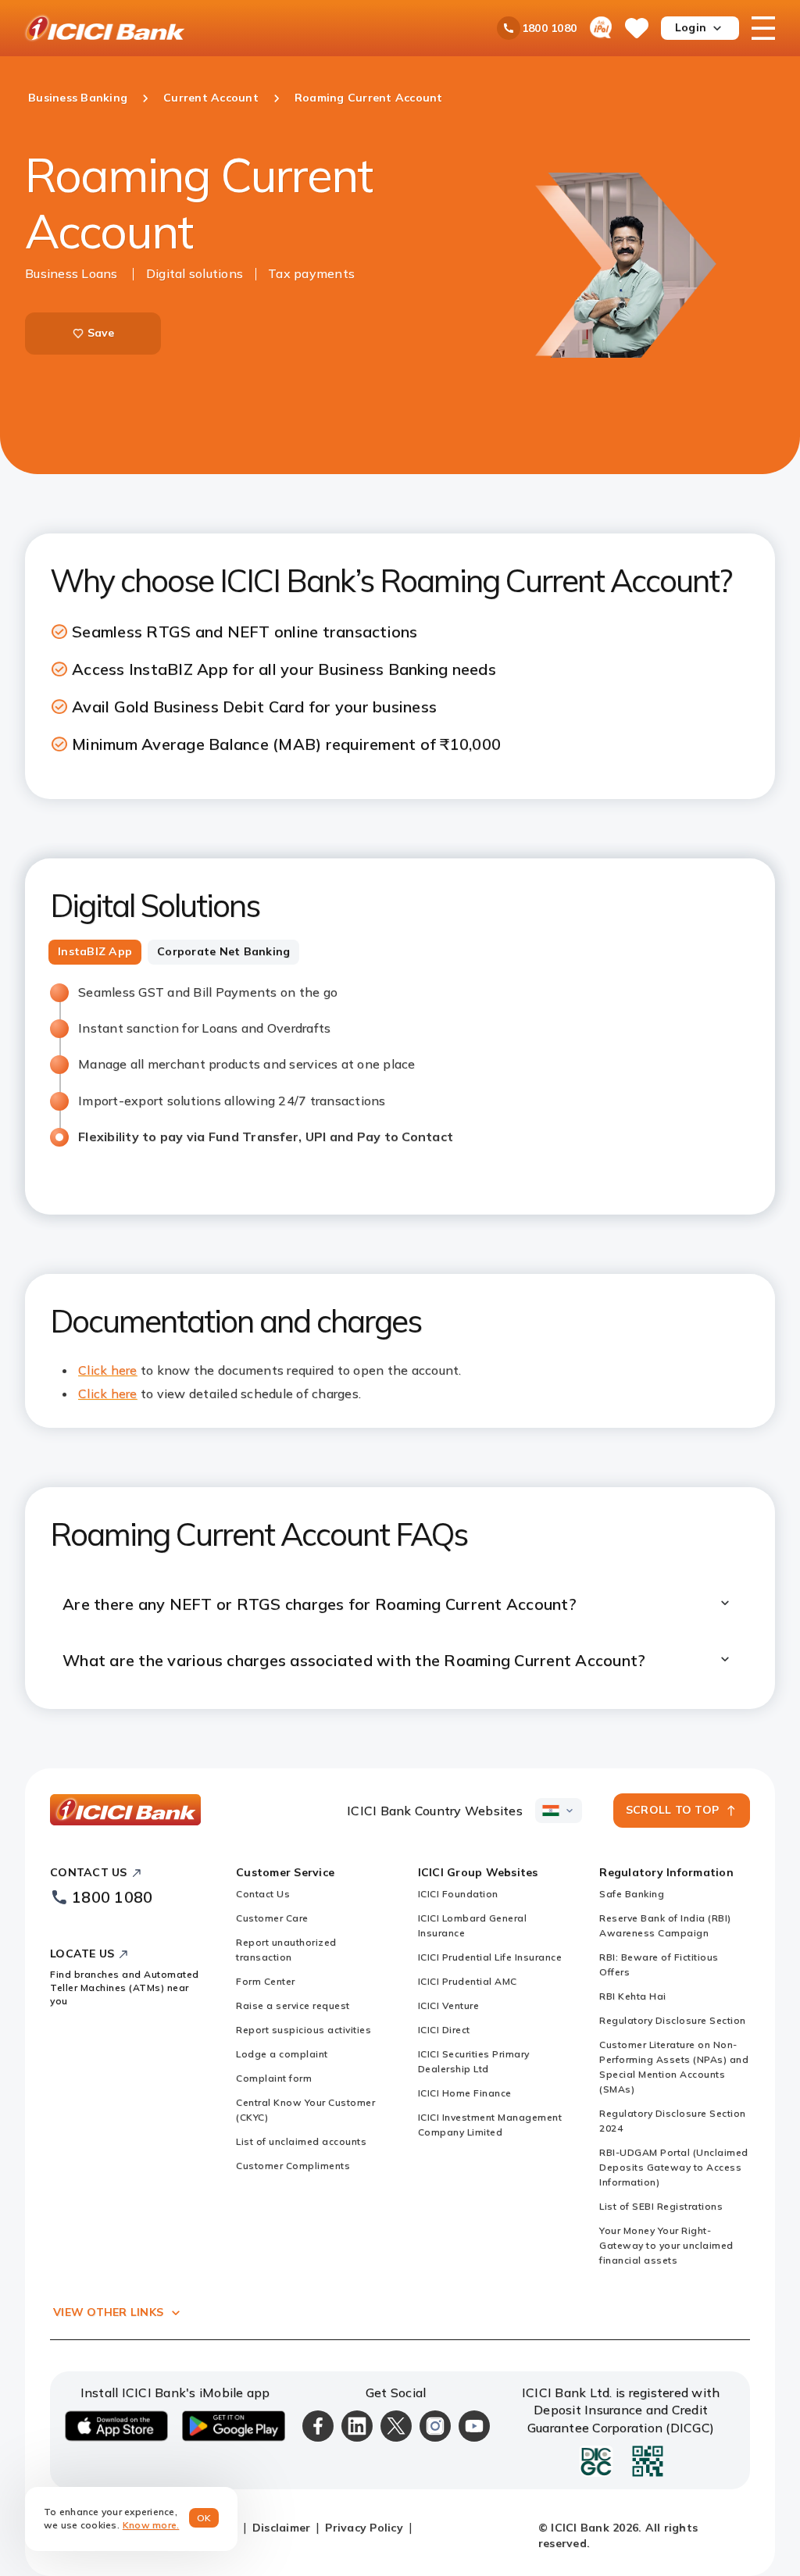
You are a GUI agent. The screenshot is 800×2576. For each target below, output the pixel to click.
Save (101, 333)
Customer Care (272, 1918)
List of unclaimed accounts (301, 2141)
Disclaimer (282, 2528)
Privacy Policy (364, 2528)
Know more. (151, 2525)
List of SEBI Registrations (661, 2206)
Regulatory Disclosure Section (673, 2020)
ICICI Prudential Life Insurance (490, 1957)
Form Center (266, 1981)
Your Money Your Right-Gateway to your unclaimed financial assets (666, 2245)
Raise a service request (293, 2005)
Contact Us (263, 1894)
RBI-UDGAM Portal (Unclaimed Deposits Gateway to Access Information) (674, 2167)
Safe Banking (632, 1894)
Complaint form (274, 2078)
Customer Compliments (293, 2166)
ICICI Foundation (458, 1894)
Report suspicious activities (304, 2030)
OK (204, 2518)
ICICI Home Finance (465, 2093)
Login (691, 27)
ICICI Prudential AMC (468, 1981)
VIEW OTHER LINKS (108, 2312)
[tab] (95, 952)
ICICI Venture (449, 2005)
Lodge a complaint (282, 2054)
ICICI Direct (444, 2030)
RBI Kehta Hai (633, 1996)
